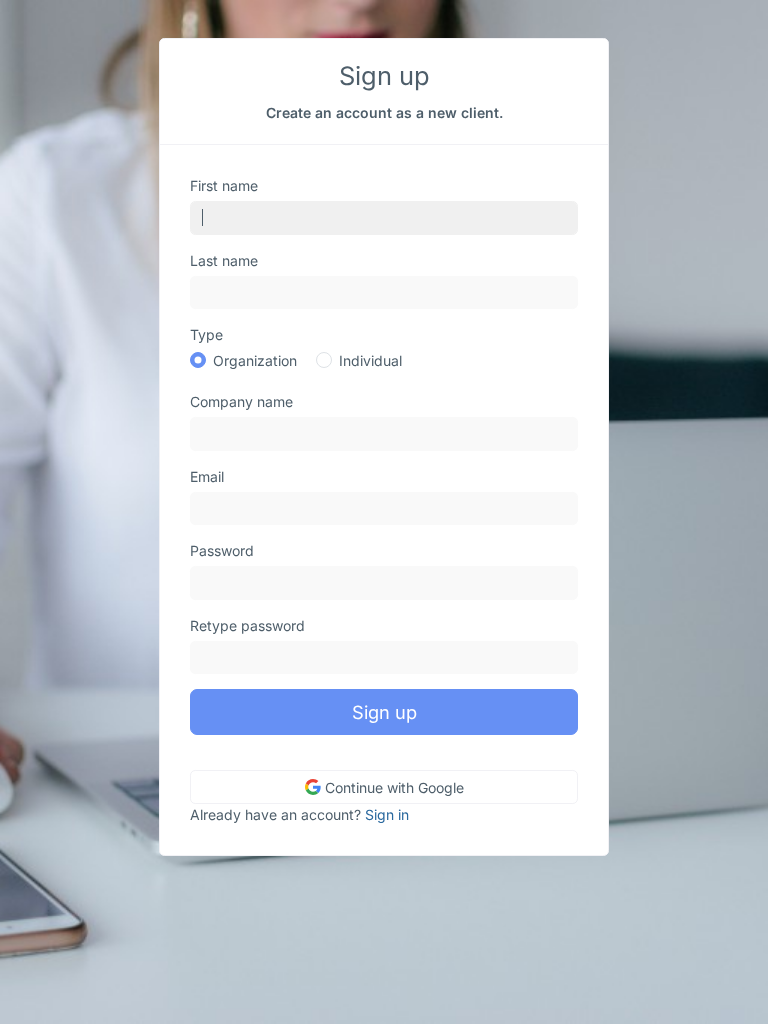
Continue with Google (392, 787)
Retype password (247, 625)
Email (207, 476)
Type (206, 334)
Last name (224, 260)
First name (224, 185)
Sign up (384, 712)
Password (222, 550)
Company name (241, 401)
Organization (255, 360)
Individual (370, 360)
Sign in (387, 814)
